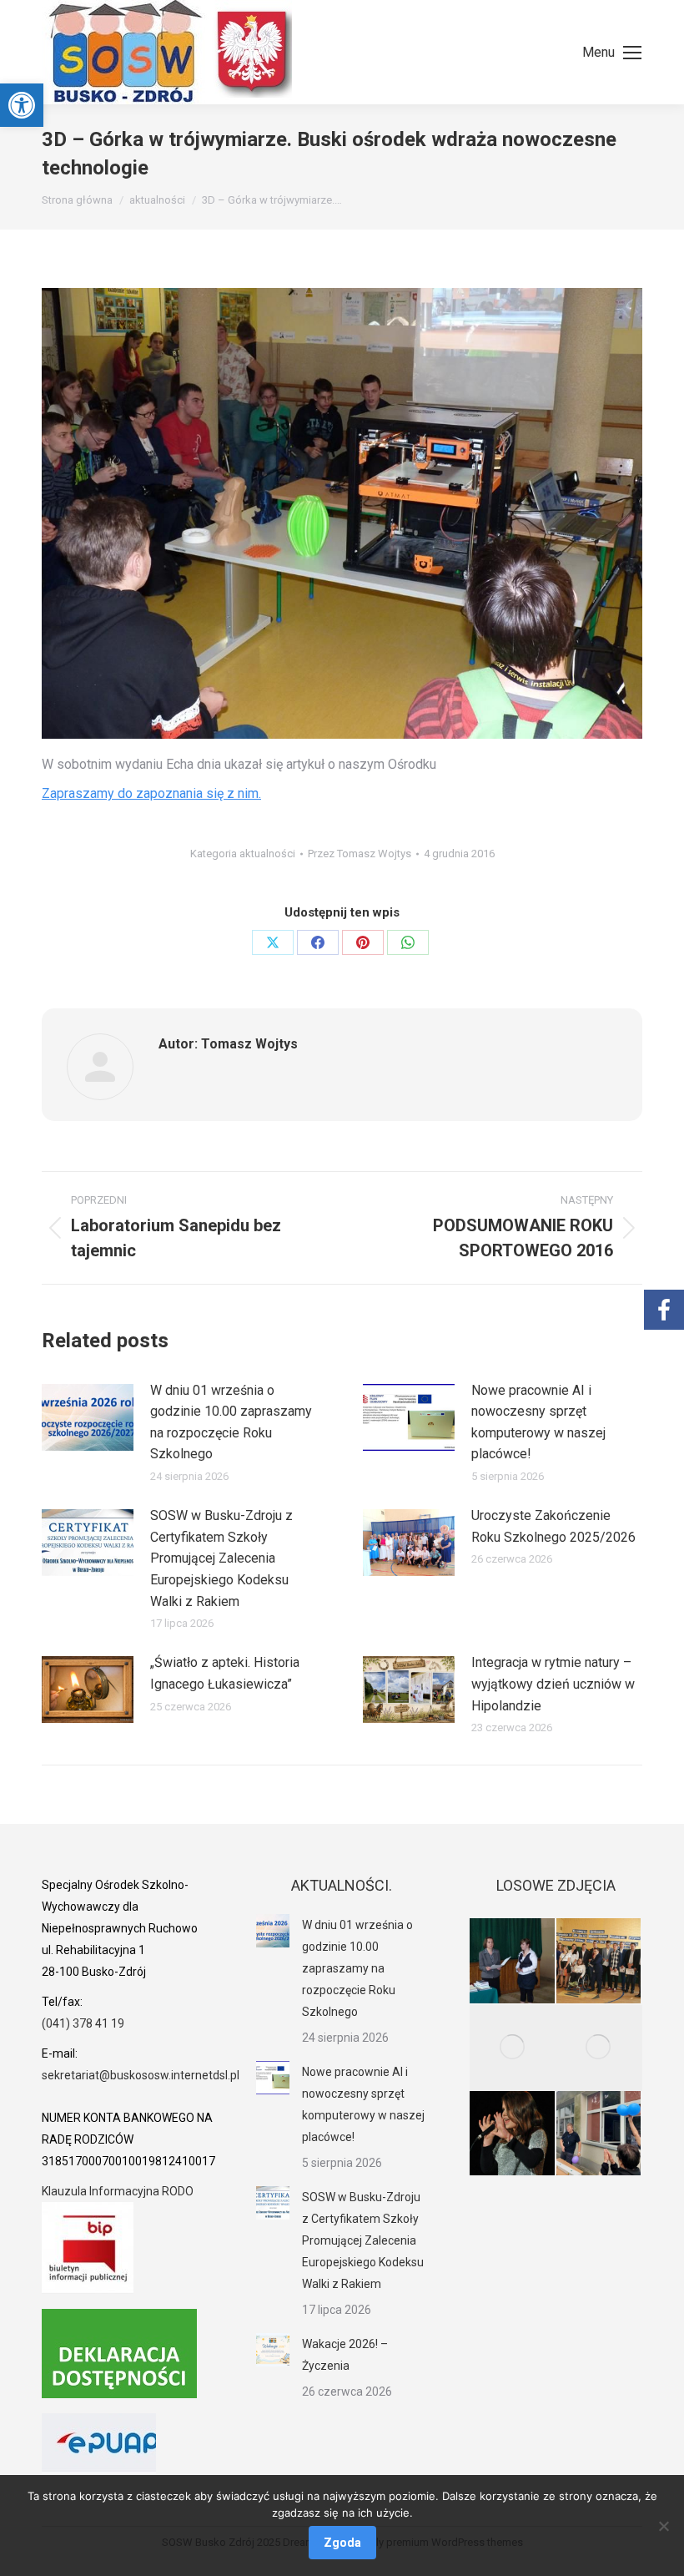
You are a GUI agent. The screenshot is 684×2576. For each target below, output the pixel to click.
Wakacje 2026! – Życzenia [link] (345, 2355)
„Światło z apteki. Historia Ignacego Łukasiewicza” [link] (225, 1673)
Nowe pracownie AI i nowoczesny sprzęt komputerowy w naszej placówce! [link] (538, 1422)
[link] (22, 105)
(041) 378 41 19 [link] (83, 2023)
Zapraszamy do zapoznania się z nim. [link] (151, 793)
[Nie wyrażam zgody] (663, 2526)
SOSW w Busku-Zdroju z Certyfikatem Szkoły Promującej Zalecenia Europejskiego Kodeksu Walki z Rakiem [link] (221, 1558)
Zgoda (342, 2543)
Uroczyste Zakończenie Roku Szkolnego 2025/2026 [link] (553, 1526)
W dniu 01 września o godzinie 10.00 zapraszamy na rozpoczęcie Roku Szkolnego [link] (231, 1422)
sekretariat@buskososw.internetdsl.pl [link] (141, 2075)
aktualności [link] (267, 854)
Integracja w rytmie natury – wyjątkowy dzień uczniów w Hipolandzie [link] (553, 1684)
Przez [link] (360, 854)
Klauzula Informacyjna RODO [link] (118, 2191)
